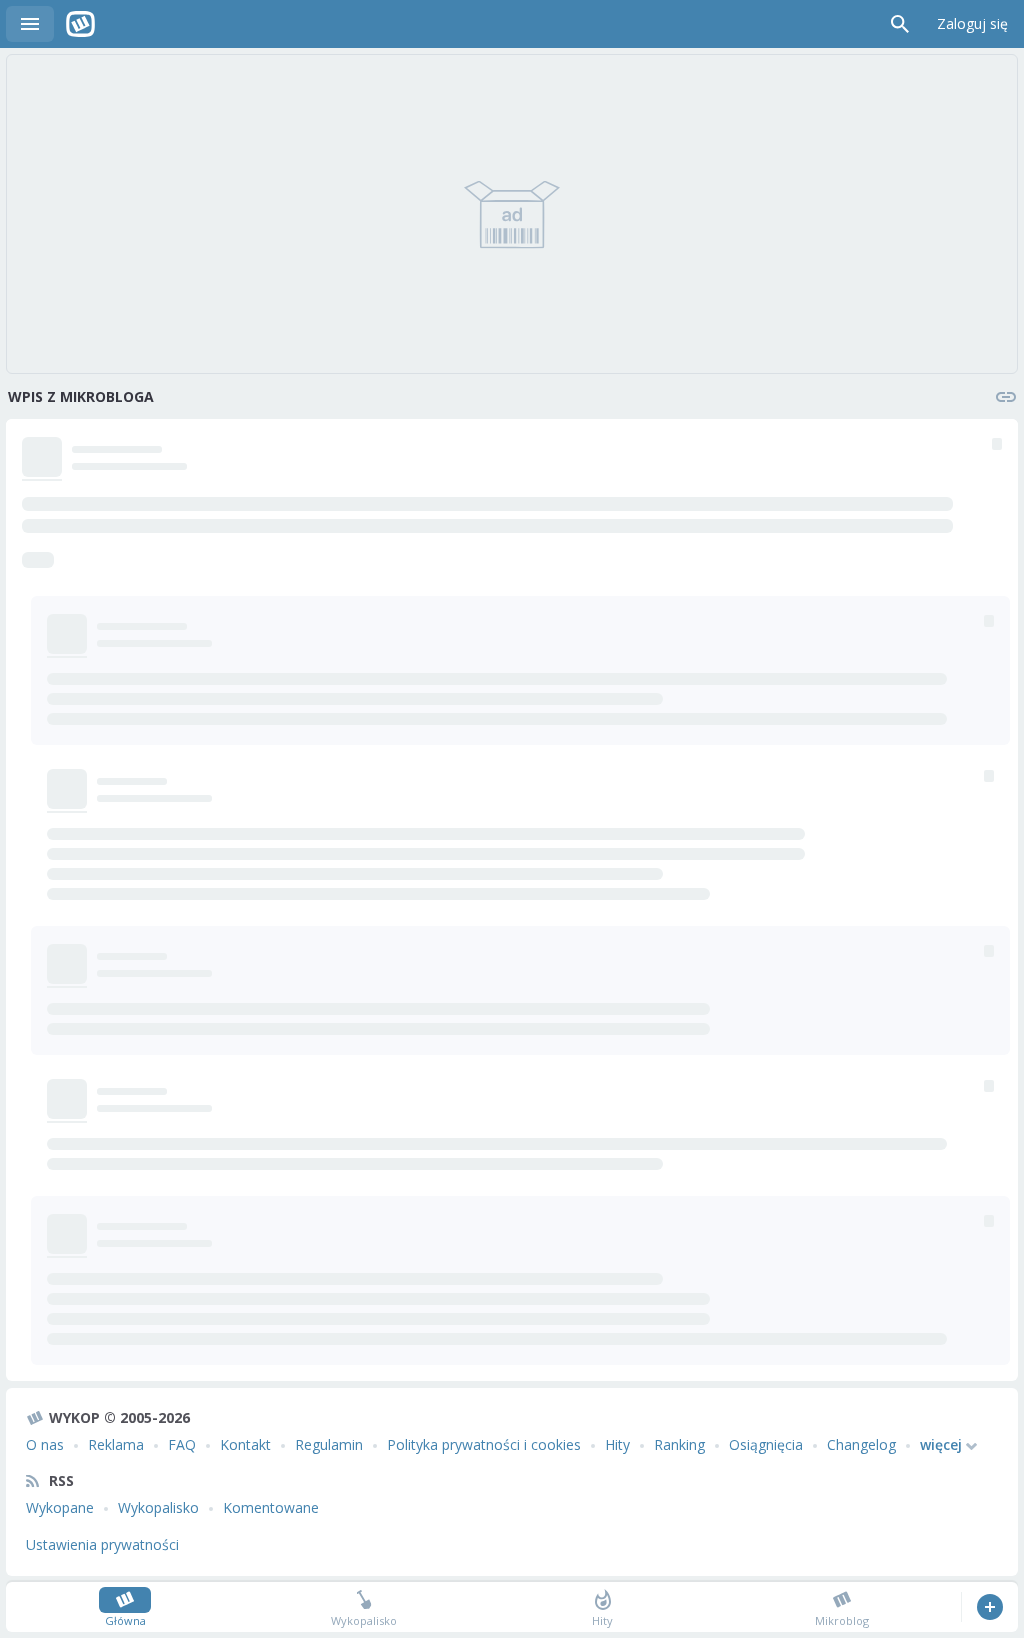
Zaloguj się (972, 23)
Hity (617, 1444)
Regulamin (329, 1444)
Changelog (861, 1444)
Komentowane (271, 1507)
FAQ (182, 1444)
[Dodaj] (989, 1607)
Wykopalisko (158, 1507)
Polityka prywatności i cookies (484, 1444)
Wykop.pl (80, 24)
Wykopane (60, 1507)
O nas (45, 1444)
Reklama (116, 1444)
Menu (30, 24)
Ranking (679, 1444)
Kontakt (245, 1444)
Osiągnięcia (766, 1444)
